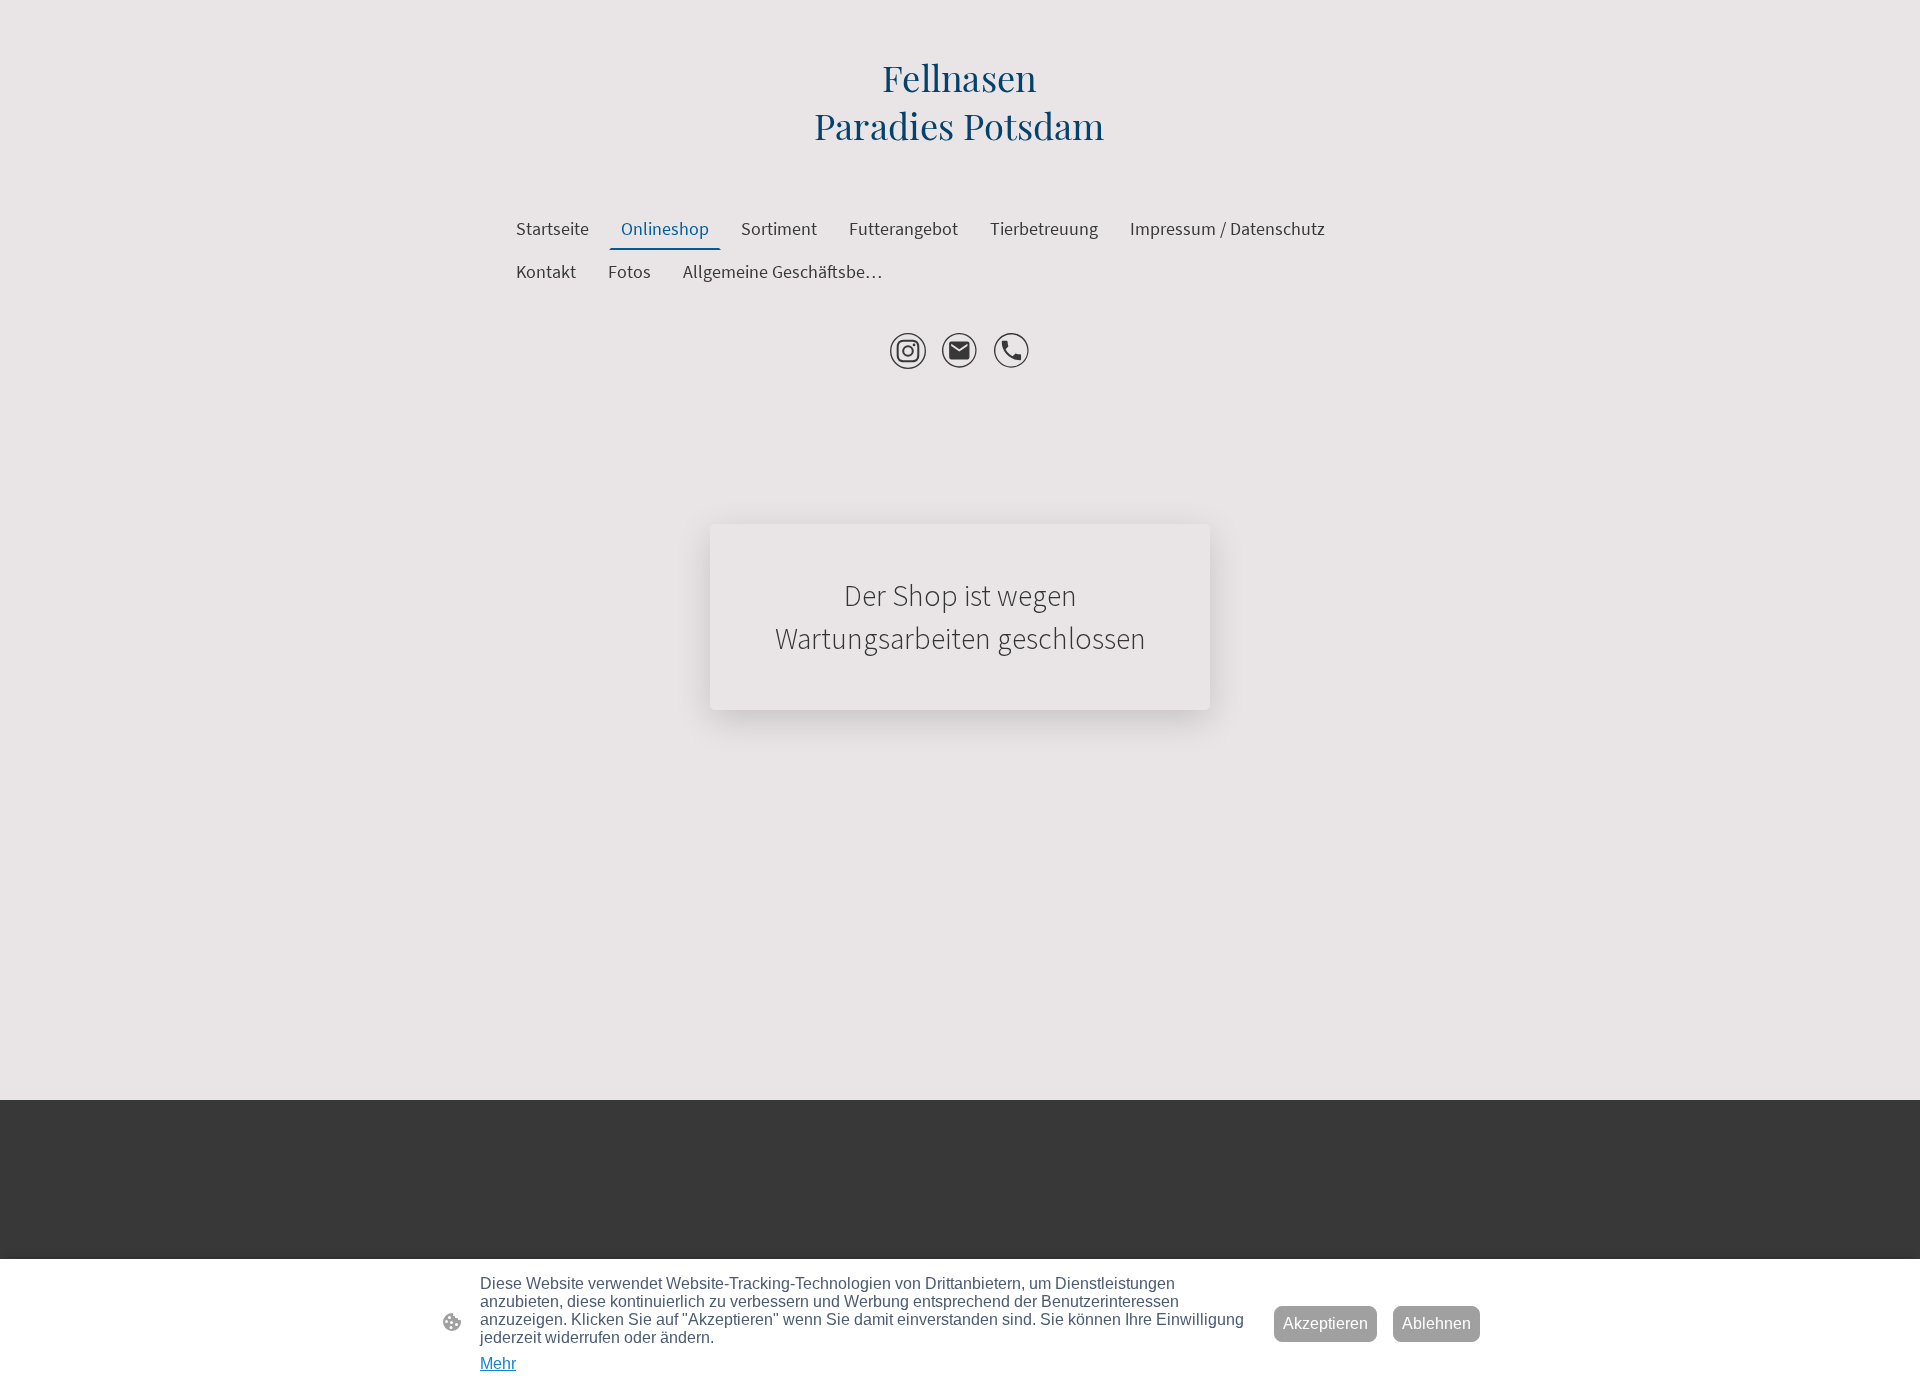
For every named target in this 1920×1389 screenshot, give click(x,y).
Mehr (498, 1363)
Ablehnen (1436, 1323)
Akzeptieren (1325, 1323)
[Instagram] (908, 351)
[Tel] (1012, 351)
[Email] (960, 351)
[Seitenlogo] (959, 165)
